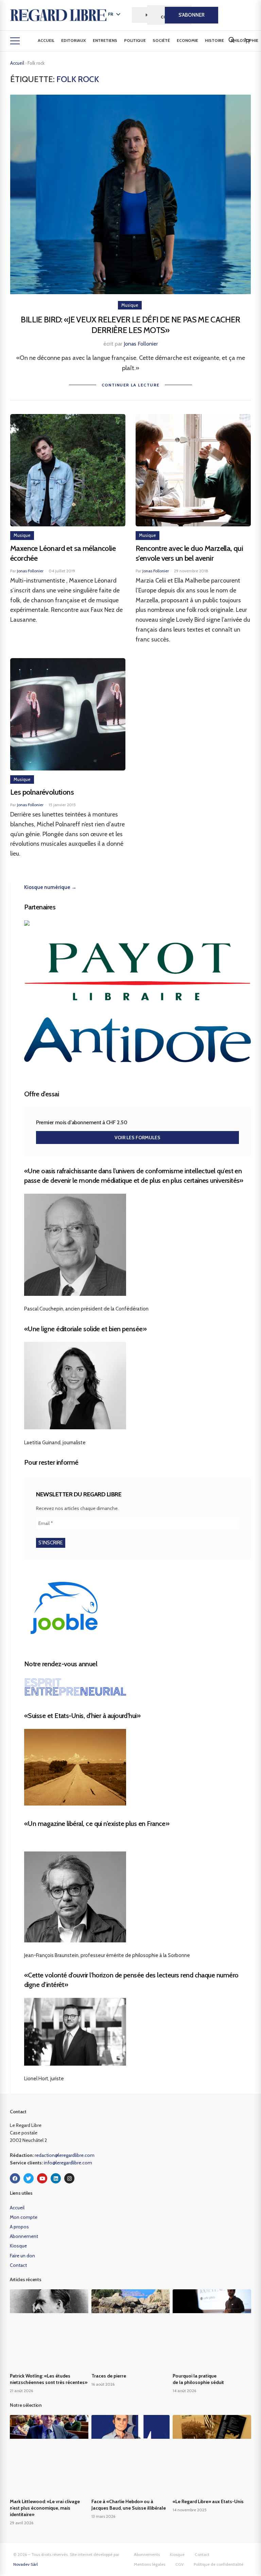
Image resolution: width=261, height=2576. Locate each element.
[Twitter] (29, 2178)
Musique (130, 305)
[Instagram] (69, 2178)
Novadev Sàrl (25, 2564)
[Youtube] (42, 2178)
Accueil (46, 40)
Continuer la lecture (131, 385)
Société (161, 40)
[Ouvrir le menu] (15, 41)
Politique (135, 40)
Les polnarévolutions (42, 792)
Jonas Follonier (141, 344)
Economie (187, 40)
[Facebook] (15, 2178)
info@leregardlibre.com (68, 2163)
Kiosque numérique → (50, 887)
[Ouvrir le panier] (247, 41)
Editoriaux (74, 40)
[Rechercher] (231, 40)
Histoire (214, 40)
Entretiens (105, 40)
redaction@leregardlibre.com (65, 2155)
